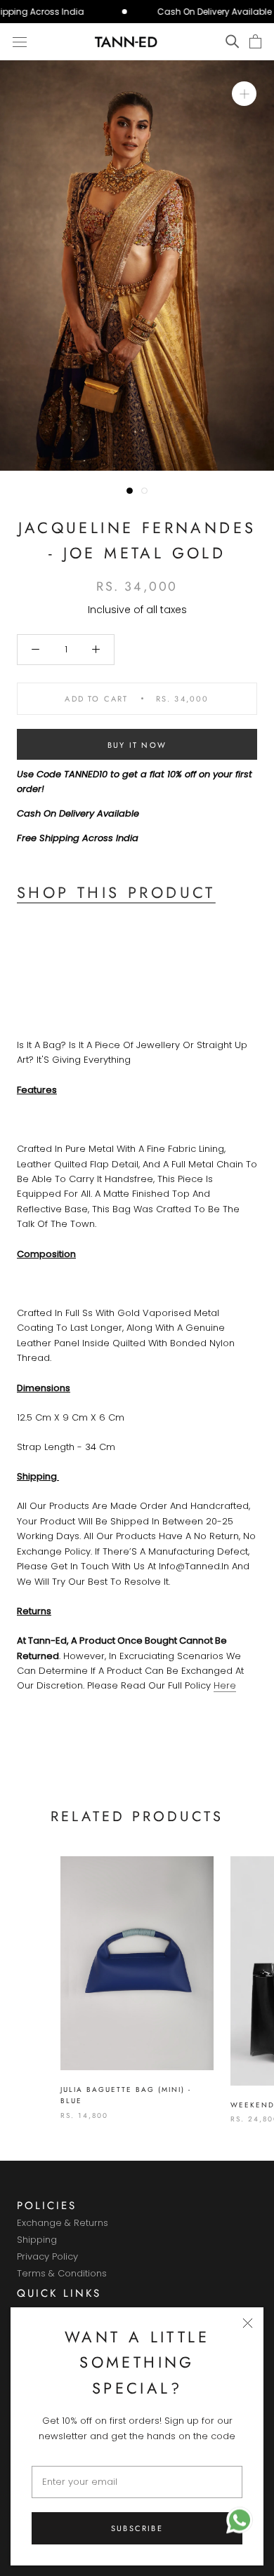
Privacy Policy (47, 2257)
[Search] (232, 42)
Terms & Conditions (62, 2274)
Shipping (37, 2240)
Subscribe (137, 2528)
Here (225, 1685)
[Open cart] (255, 42)
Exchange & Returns (63, 2223)
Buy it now (137, 745)
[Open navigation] (20, 41)
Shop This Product (116, 892)
